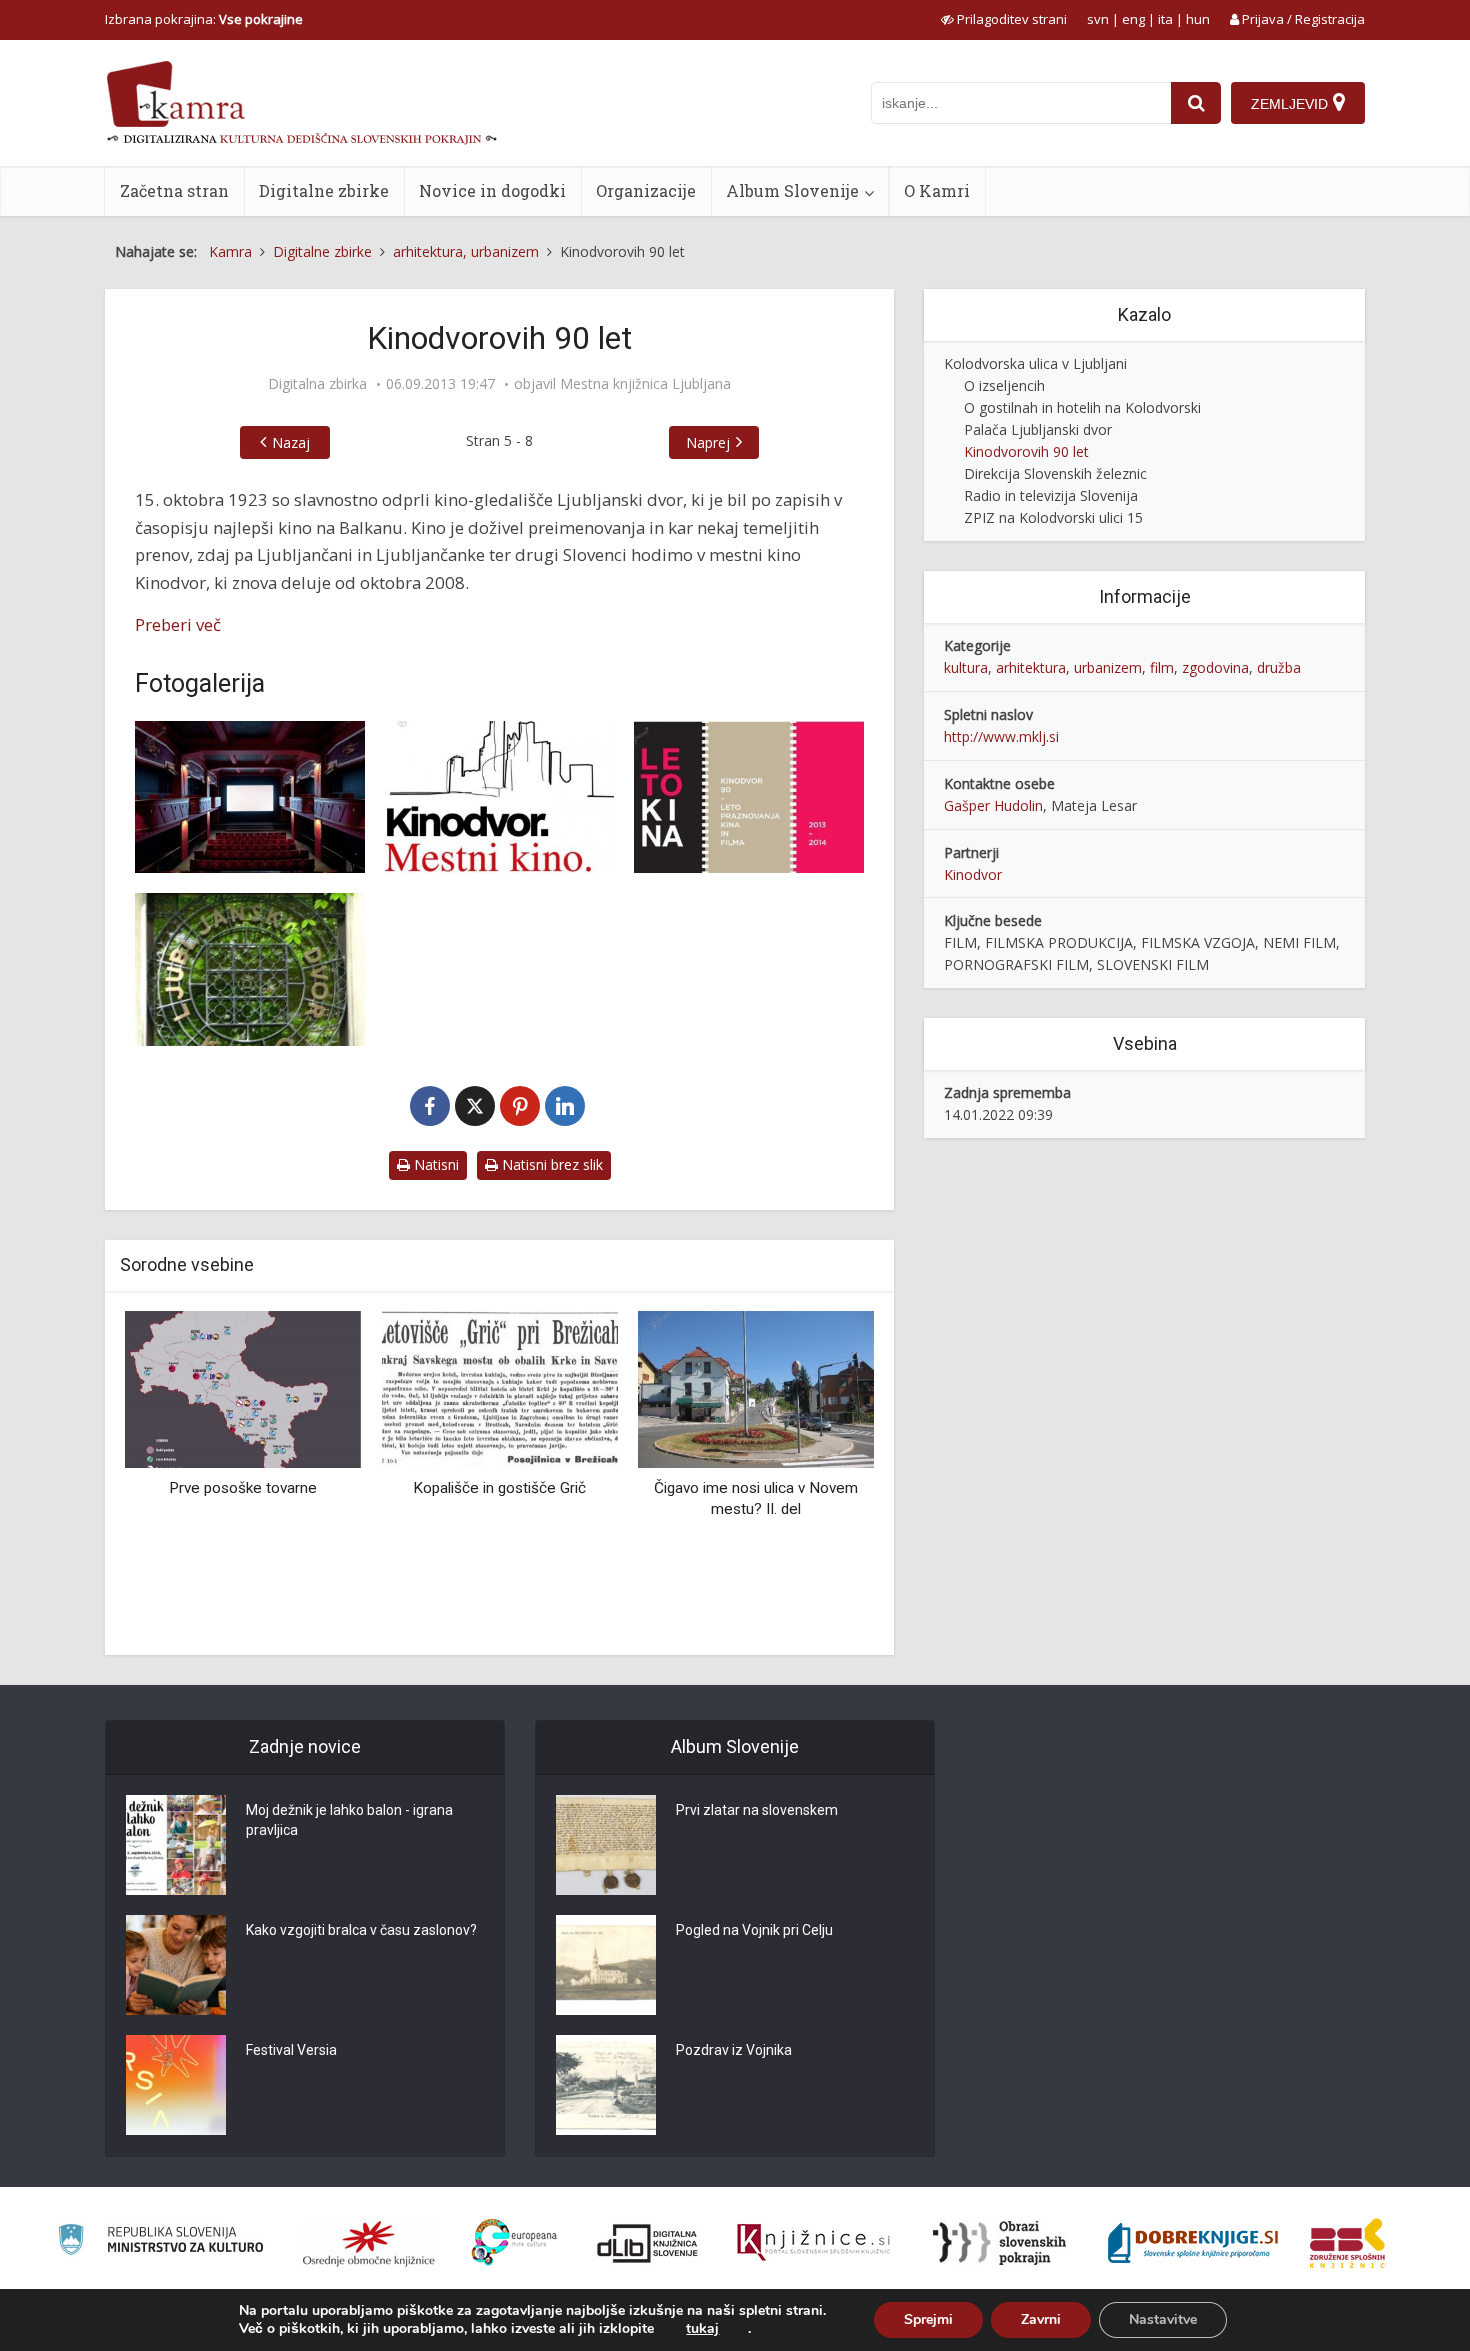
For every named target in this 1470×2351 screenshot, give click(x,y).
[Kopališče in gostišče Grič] (499, 1387)
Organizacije (646, 190)
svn (1098, 19)
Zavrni (1041, 2319)
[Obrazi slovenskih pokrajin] (999, 2243)
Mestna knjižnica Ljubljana (645, 384)
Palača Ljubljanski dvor (1038, 429)
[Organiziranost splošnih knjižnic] (369, 2243)
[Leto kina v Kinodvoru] (749, 797)
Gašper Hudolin (993, 805)
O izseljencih (1004, 385)
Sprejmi (928, 2319)
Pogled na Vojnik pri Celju (754, 1930)
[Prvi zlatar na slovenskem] (606, 1845)
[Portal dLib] (648, 2243)
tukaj (702, 2329)
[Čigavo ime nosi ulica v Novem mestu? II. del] (756, 1387)
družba (1279, 667)
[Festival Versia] (176, 2085)
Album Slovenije (792, 190)
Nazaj (291, 442)
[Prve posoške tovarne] (243, 1387)
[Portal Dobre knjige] (1193, 2243)
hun (1198, 19)
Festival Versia (291, 2050)
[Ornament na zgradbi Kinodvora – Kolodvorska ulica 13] (250, 969)
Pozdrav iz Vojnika (734, 2050)
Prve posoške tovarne (243, 1488)
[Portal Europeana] (514, 2242)
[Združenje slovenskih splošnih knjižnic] (813, 2243)
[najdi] (1196, 103)
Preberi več (178, 624)
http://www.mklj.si (1001, 736)
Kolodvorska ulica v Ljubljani (1035, 363)
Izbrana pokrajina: (204, 19)
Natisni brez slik (550, 1164)
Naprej (708, 442)
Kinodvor (973, 874)
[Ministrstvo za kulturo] (160, 2242)
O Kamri (937, 190)
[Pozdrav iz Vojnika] (606, 2085)
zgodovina (1215, 667)
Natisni (434, 1164)
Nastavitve (1163, 2319)
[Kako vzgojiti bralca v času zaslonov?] (176, 1965)
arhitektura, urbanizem (1069, 667)
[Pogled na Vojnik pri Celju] (606, 1965)
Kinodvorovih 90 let (1026, 451)
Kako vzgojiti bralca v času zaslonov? (361, 1930)
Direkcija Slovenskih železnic (1055, 473)
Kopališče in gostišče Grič (499, 1488)
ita (1165, 19)
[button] (824, 1475)
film (1162, 667)
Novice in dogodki (492, 190)
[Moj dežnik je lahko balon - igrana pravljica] (176, 1845)
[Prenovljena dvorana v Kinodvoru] (250, 797)
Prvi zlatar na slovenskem (757, 1810)
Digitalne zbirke (324, 190)
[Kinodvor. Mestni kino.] (500, 797)
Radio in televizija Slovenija (1051, 495)
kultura (966, 667)
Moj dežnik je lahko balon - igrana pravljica (349, 1820)
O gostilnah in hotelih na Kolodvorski (1082, 407)
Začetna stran (174, 190)
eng (1133, 19)
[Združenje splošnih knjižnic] (1347, 2243)
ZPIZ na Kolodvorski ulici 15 (1053, 517)
